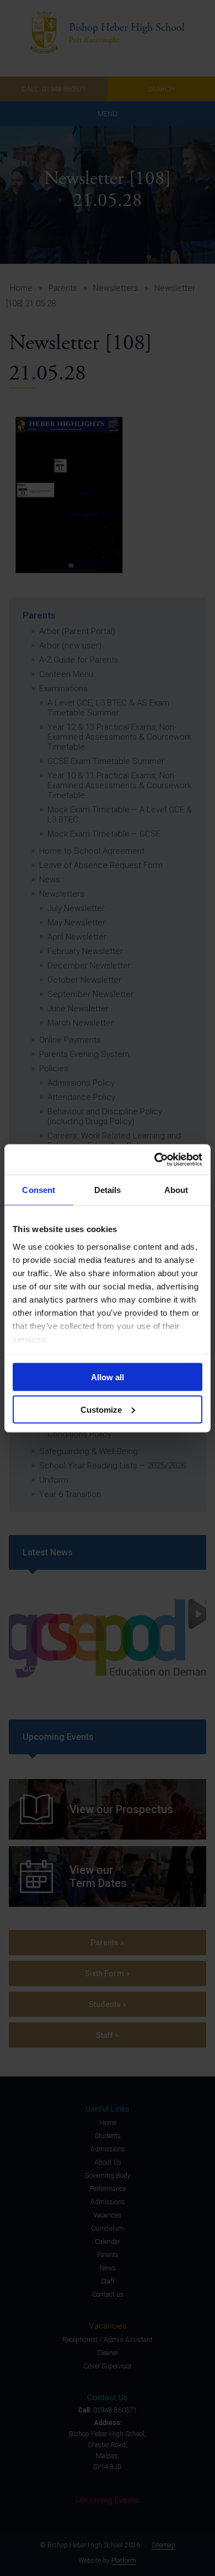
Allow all (108, 1377)
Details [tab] (108, 1190)
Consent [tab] (39, 1190)
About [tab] (176, 1190)
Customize (101, 1409)
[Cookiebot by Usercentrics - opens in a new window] (155, 1159)
